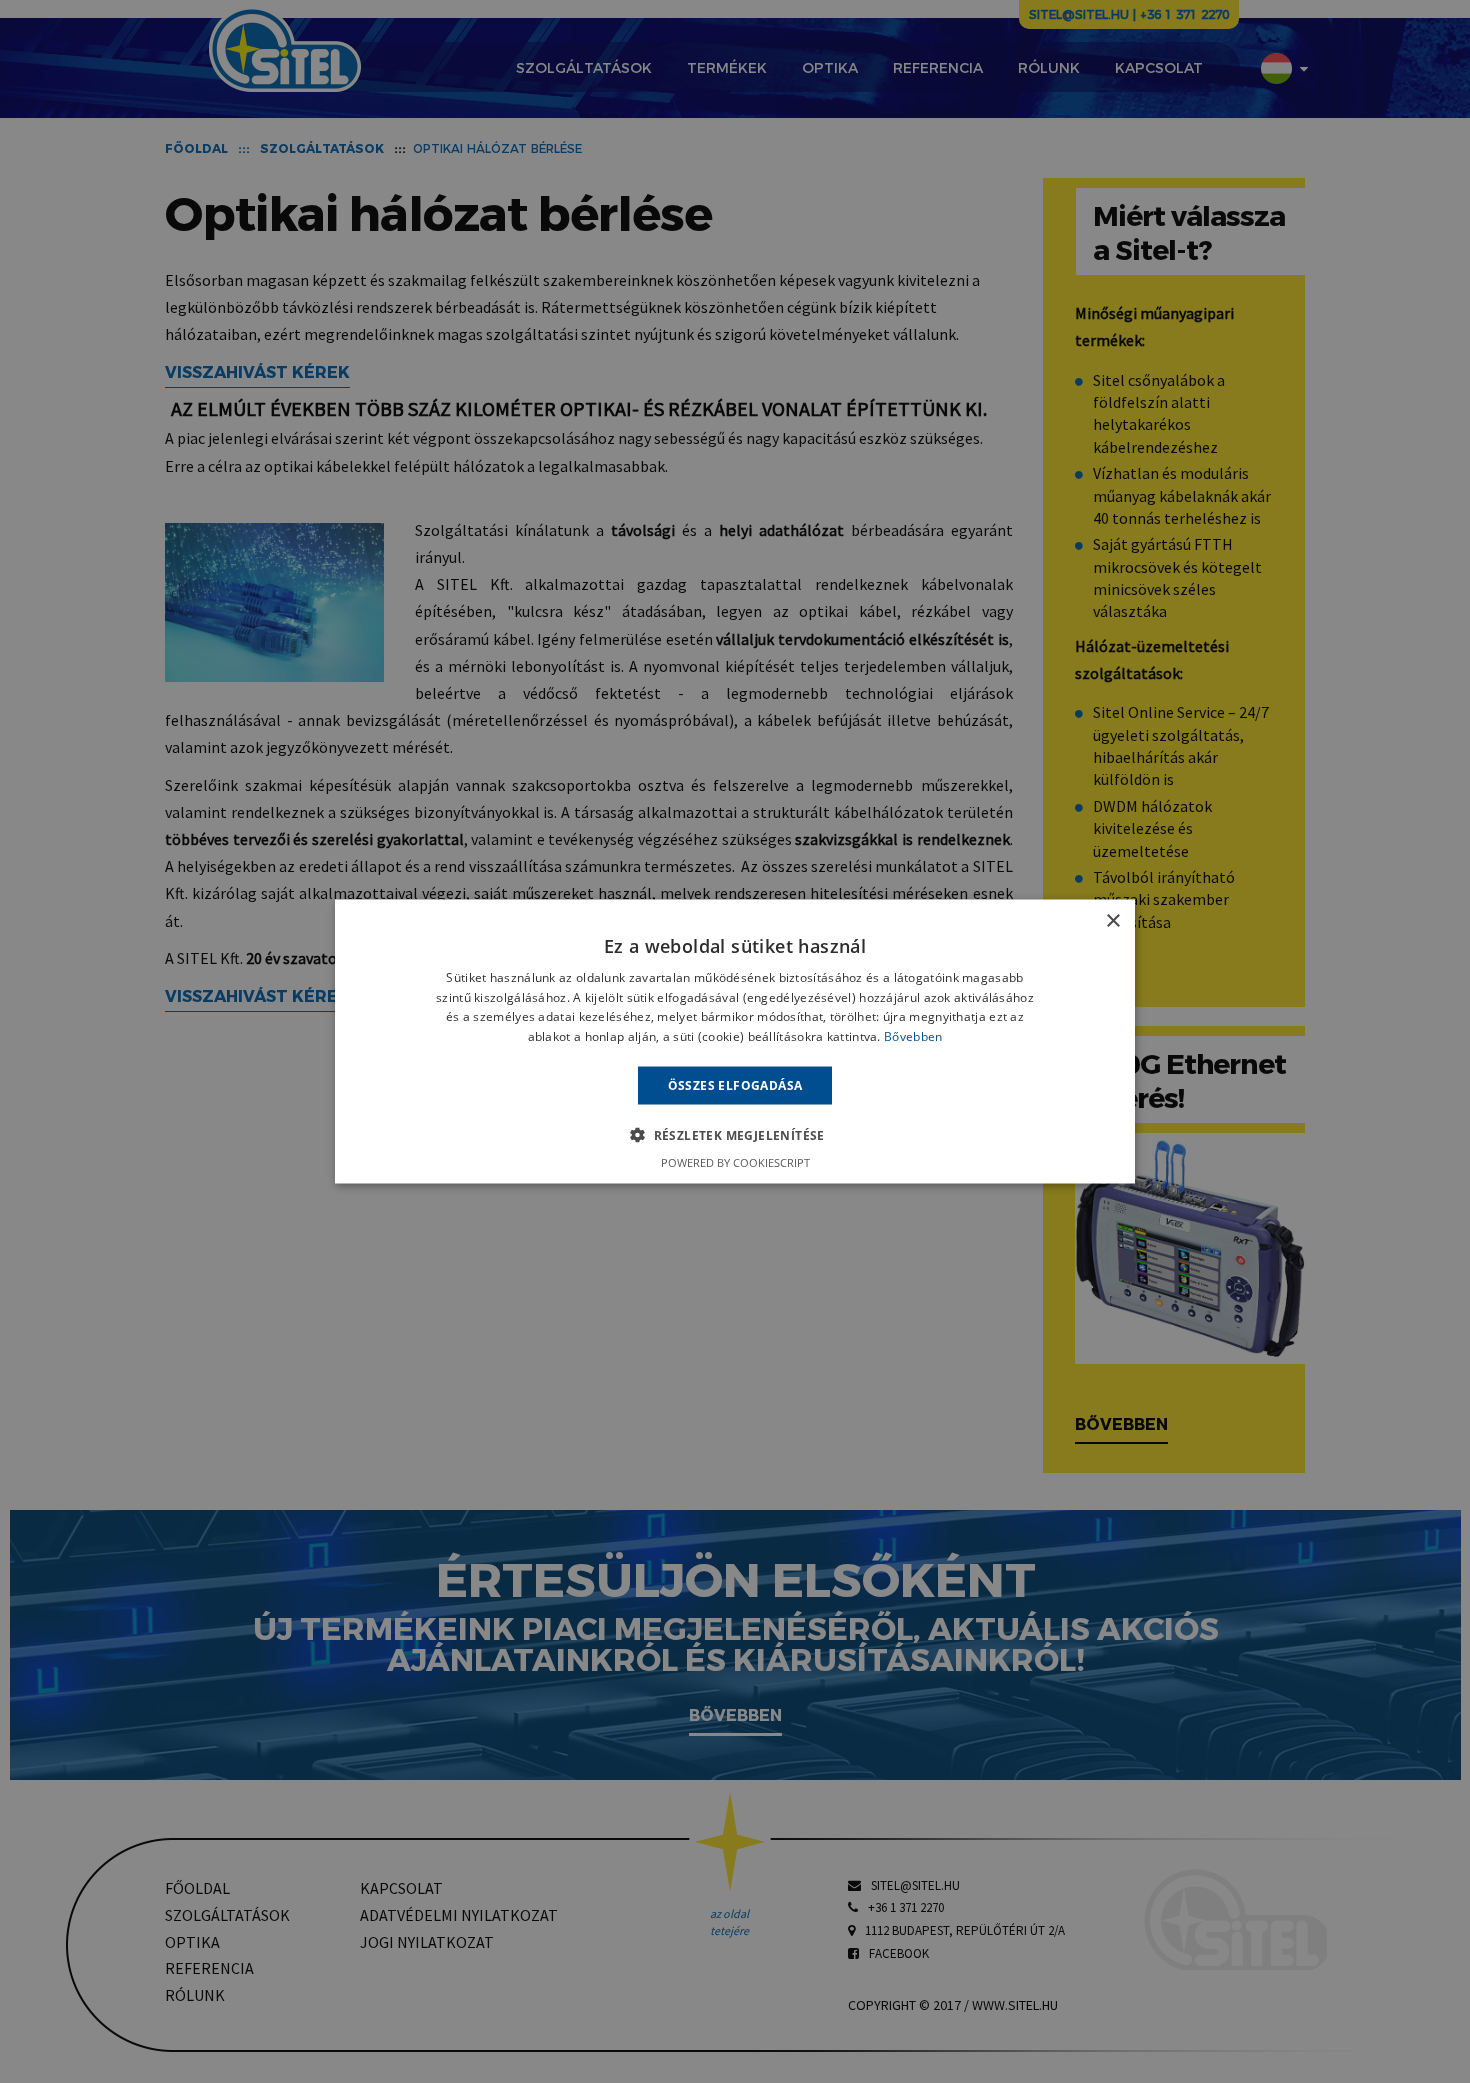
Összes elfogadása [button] (735, 1085)
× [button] (1112, 920)
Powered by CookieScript (735, 1162)
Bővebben (913, 1036)
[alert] (735, 1041)
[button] (735, 1135)
